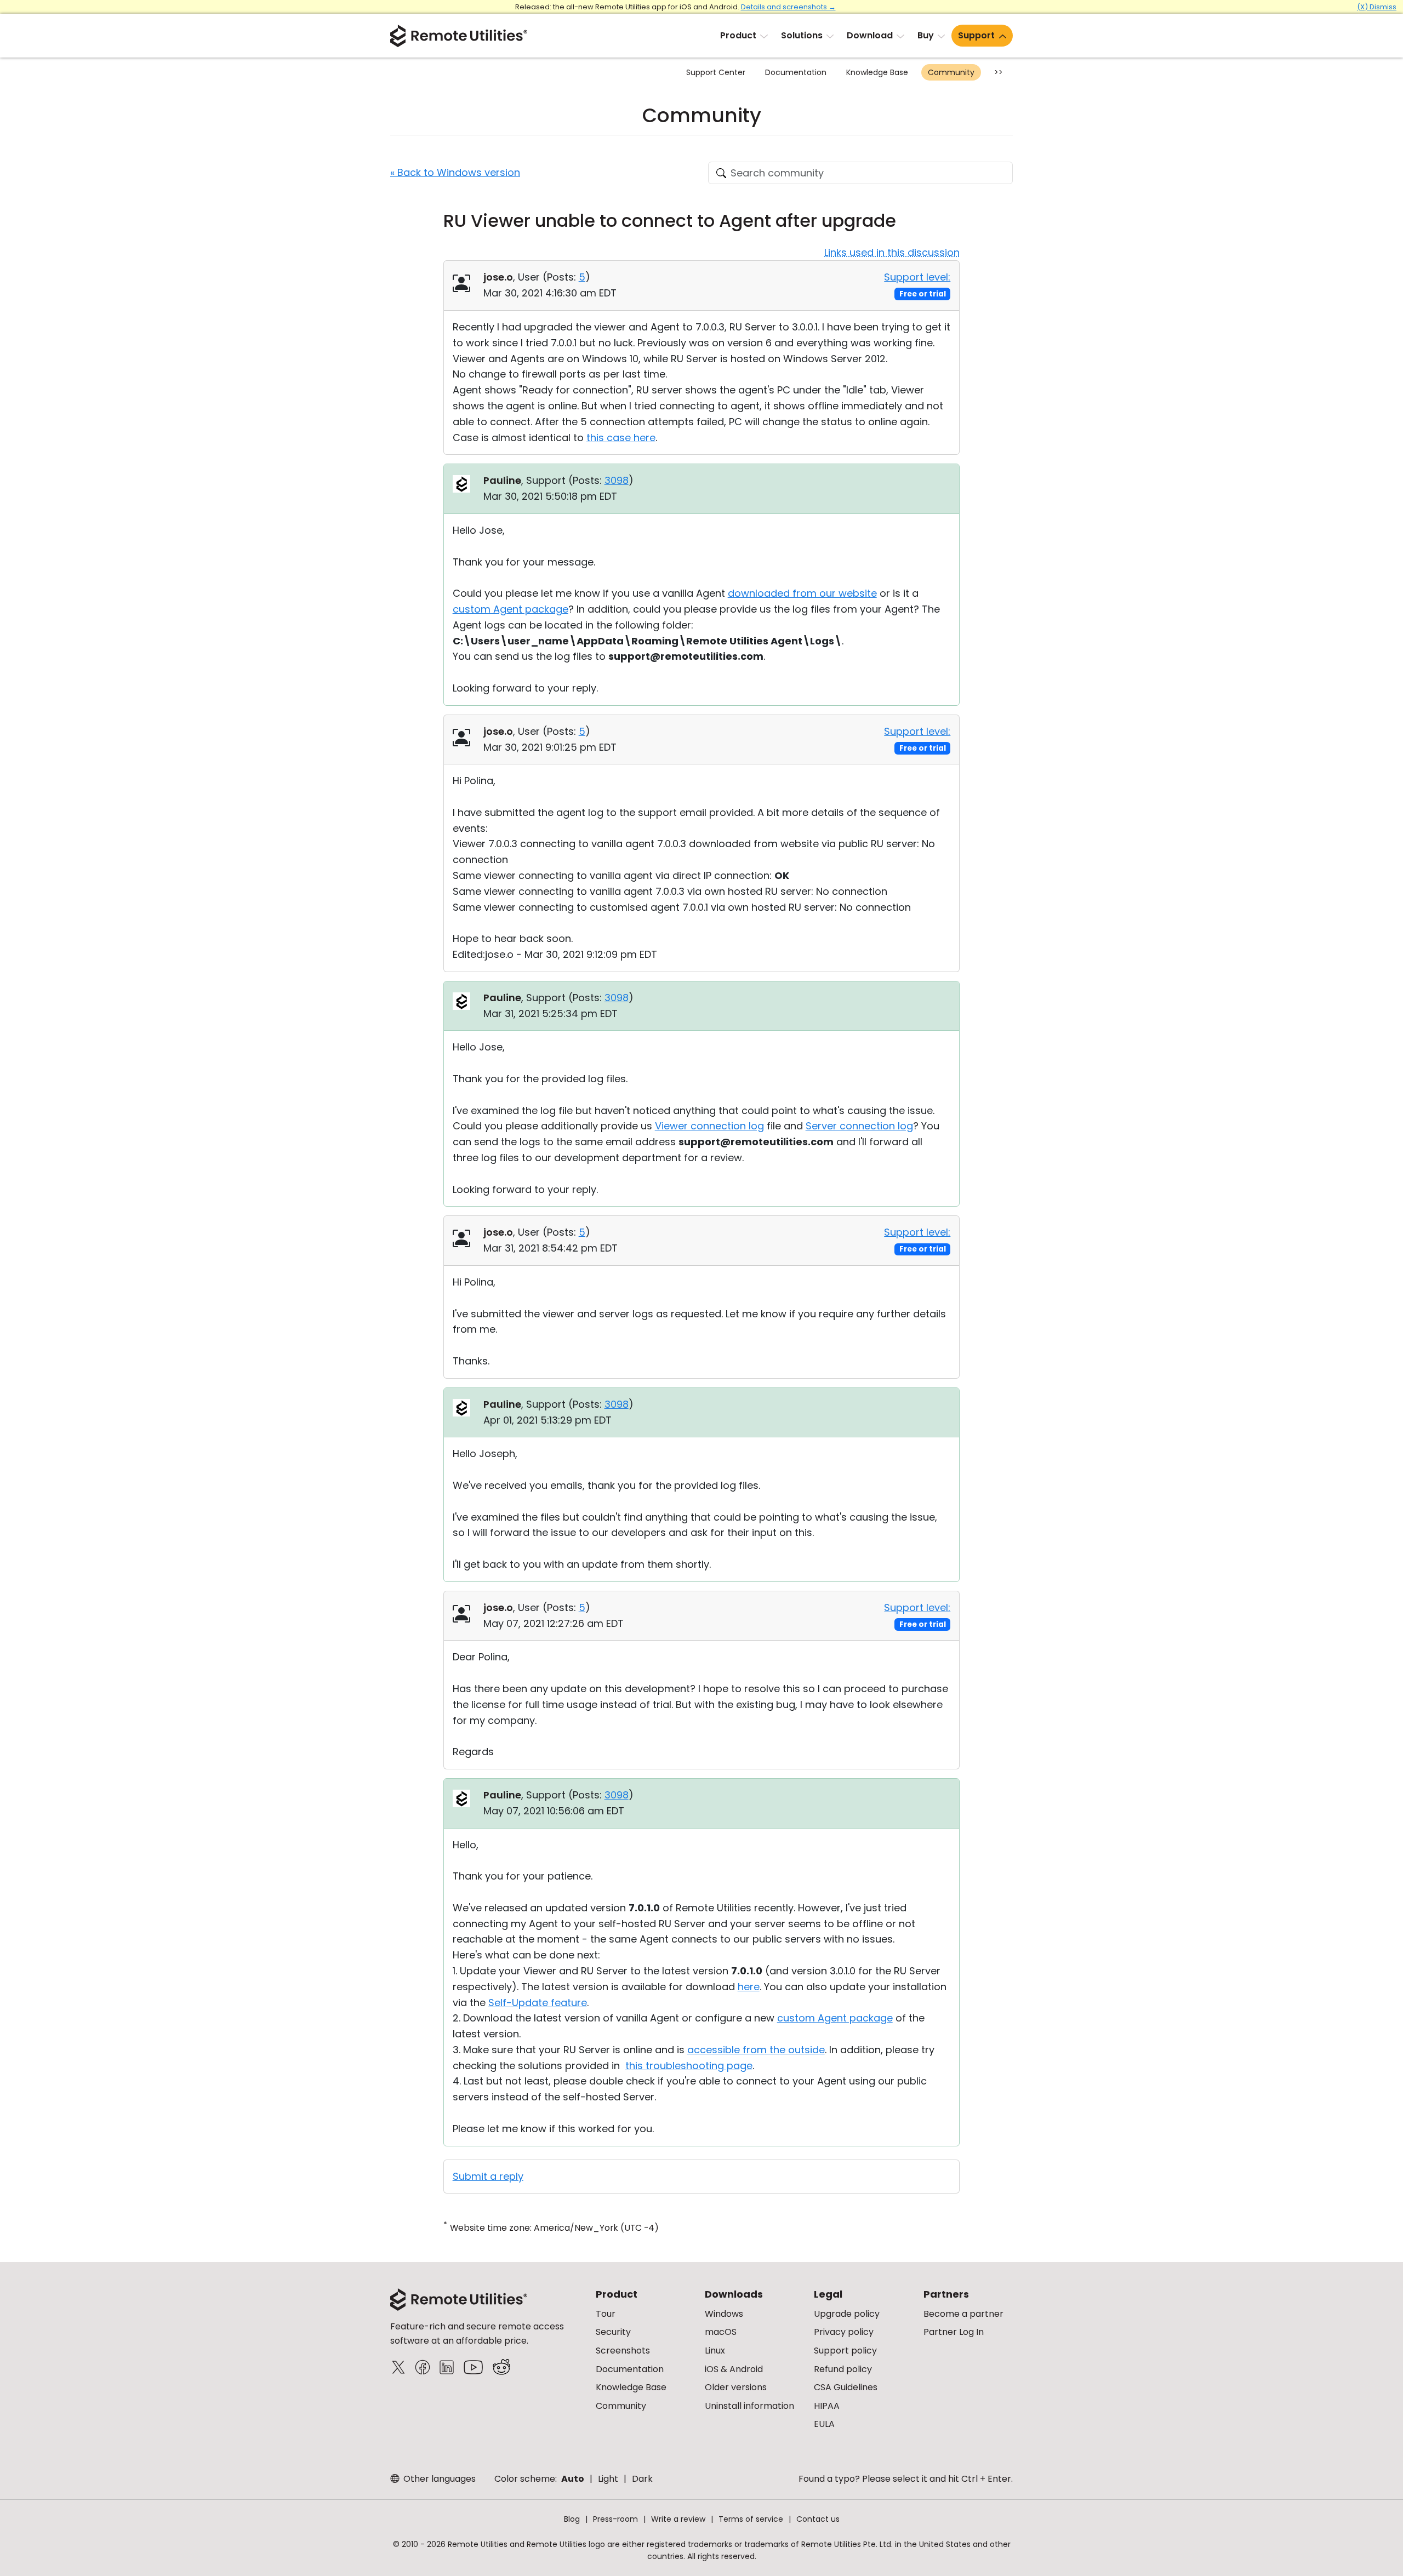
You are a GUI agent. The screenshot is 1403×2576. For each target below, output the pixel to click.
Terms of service (751, 2519)
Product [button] (738, 35)
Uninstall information (749, 2406)
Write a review (678, 2519)
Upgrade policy (847, 2314)
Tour (606, 2314)
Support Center (716, 72)
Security (613, 2332)
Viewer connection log (709, 1126)
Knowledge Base (877, 72)
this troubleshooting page (689, 2066)
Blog (572, 2519)
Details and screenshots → (788, 7)
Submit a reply (488, 2176)
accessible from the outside (756, 2050)
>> (999, 72)
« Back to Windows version (455, 172)
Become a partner (963, 2314)
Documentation (796, 72)
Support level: (917, 277)
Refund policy (843, 2369)
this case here (621, 438)
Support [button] (976, 35)
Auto (573, 2479)
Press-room (615, 2519)
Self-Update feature (538, 2003)
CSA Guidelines (846, 2387)
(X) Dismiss (1377, 7)
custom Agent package (511, 609)
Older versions (736, 2387)
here (749, 1987)
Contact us (818, 2519)
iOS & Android (734, 2369)
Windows (724, 2314)
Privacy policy (844, 2332)
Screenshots (623, 2351)
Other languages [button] (438, 2479)
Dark (642, 2479)
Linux (715, 2351)
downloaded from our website (802, 593)
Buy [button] (926, 35)
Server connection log (859, 1126)
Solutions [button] (802, 35)
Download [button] (870, 35)
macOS (721, 2332)
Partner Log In (954, 2332)
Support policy (845, 2351)
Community (951, 72)
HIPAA (827, 2406)
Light (608, 2479)
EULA (824, 2424)
